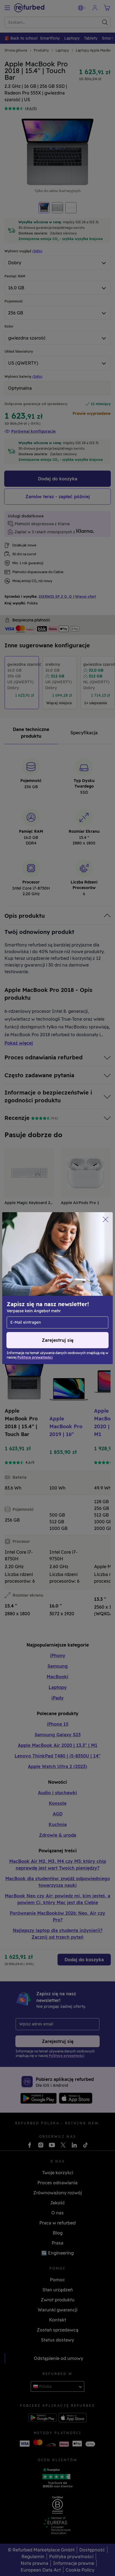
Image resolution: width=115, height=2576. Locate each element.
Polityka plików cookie (42, 1285)
